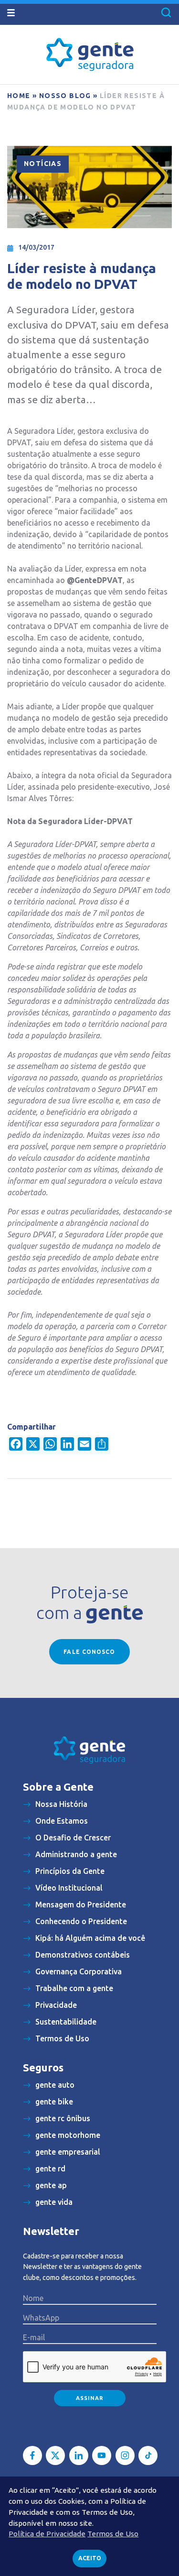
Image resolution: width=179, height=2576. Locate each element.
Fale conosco (89, 1652)
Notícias (43, 164)
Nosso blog (65, 96)
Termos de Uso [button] (113, 2534)
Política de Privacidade (47, 2534)
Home (19, 96)
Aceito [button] (90, 2558)
